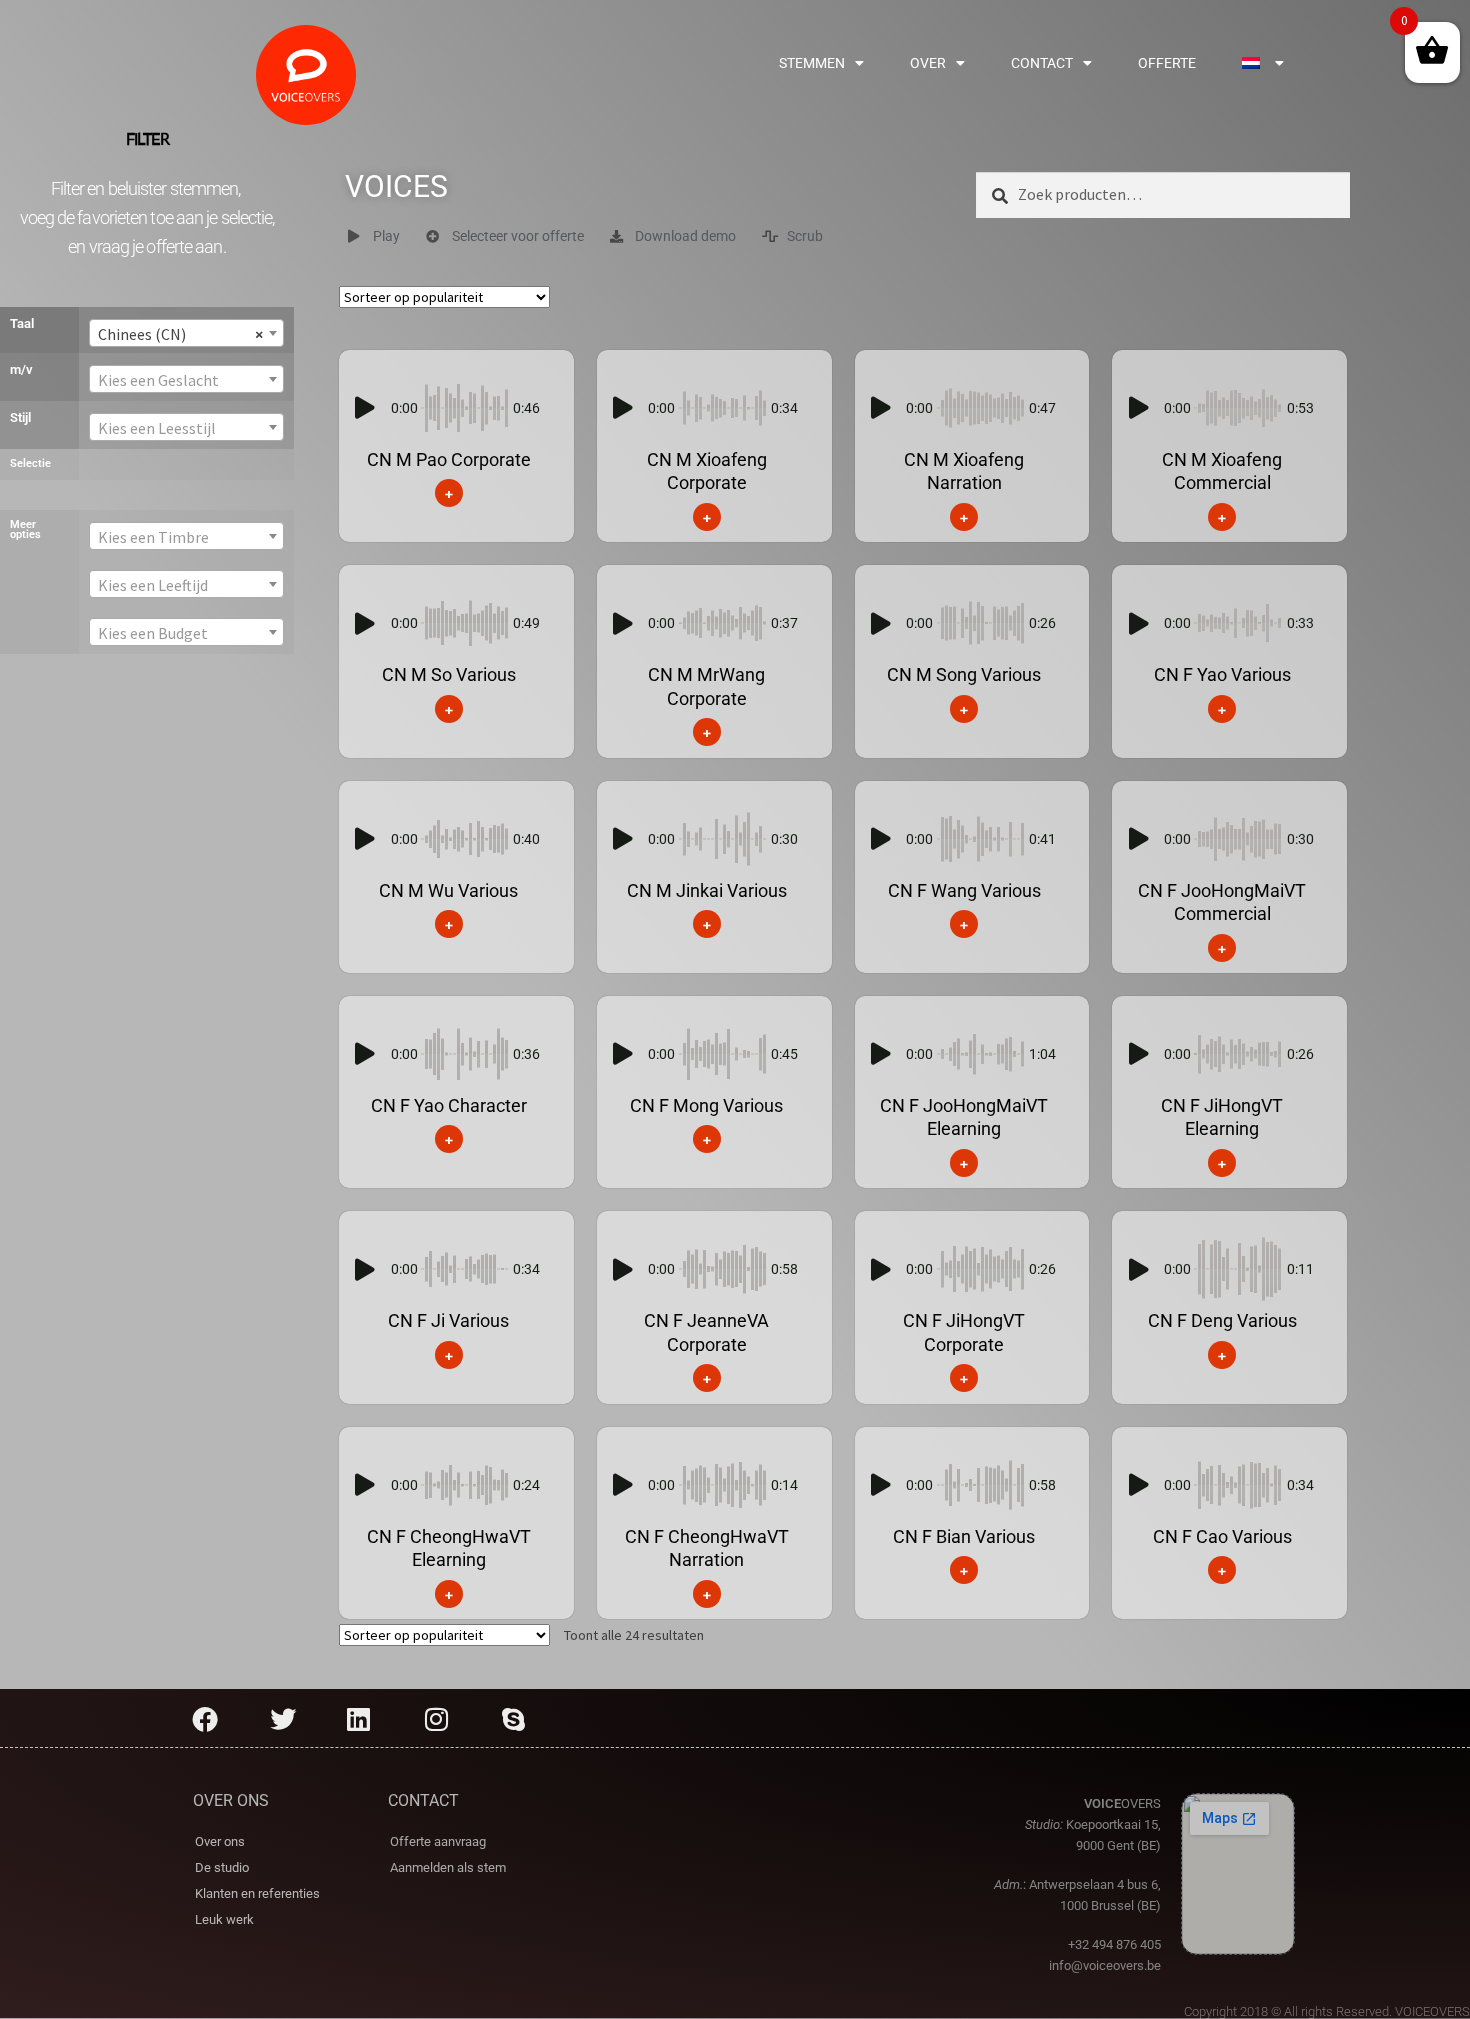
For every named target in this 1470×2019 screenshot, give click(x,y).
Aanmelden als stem (448, 1867)
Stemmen (812, 63)
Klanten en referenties (257, 1893)
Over (928, 63)
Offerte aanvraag (438, 1841)
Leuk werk (224, 1919)
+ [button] (449, 492)
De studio (222, 1867)
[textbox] (186, 380)
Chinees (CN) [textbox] (180, 334)
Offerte (1167, 63)
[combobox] (186, 333)
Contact (1042, 63)
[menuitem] (1262, 63)
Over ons (220, 1841)
